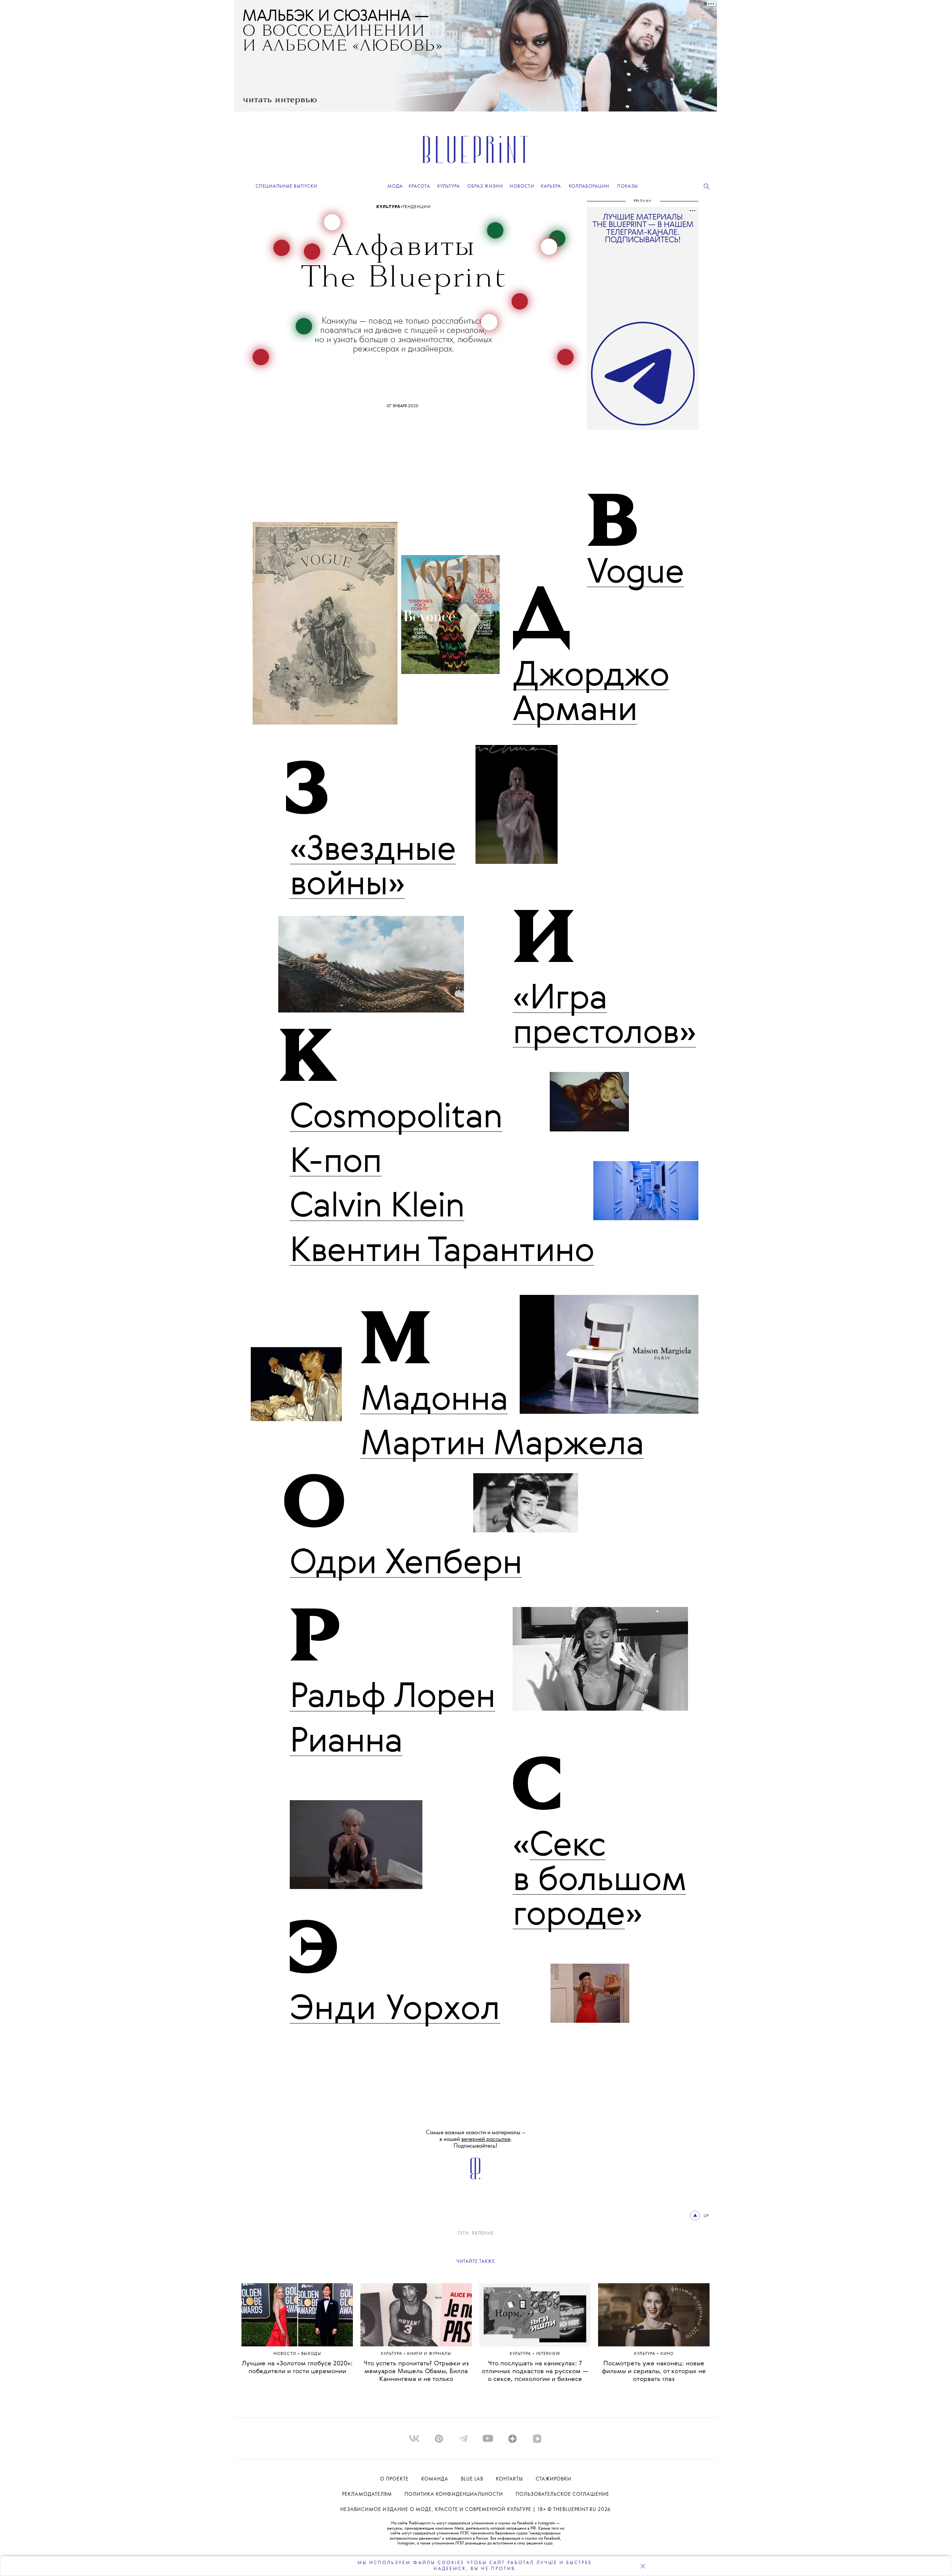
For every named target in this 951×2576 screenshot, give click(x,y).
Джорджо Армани (591, 694)
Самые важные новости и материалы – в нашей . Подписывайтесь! (476, 2139)
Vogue (635, 573)
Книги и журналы (429, 2354)
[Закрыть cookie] (643, 2566)
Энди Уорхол (395, 2010)
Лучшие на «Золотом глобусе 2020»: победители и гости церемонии (297, 2368)
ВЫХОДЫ (311, 2354)
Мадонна (434, 1400)
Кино (667, 2354)
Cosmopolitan (396, 1118)
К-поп (336, 1163)
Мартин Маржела (502, 1445)
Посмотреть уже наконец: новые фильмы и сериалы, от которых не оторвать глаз (654, 2371)
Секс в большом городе (599, 1881)
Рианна (346, 1742)
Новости (285, 2354)
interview (548, 2354)
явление (483, 2233)
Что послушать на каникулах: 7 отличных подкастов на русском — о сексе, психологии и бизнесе (535, 2371)
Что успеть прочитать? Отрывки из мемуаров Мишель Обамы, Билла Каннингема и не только (416, 2371)
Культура (388, 207)
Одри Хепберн (406, 1564)
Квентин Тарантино (442, 1252)
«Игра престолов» (604, 1016)
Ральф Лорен (392, 1698)
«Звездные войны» (373, 868)
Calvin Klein (377, 1207)
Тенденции (416, 207)
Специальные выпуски (286, 186)
